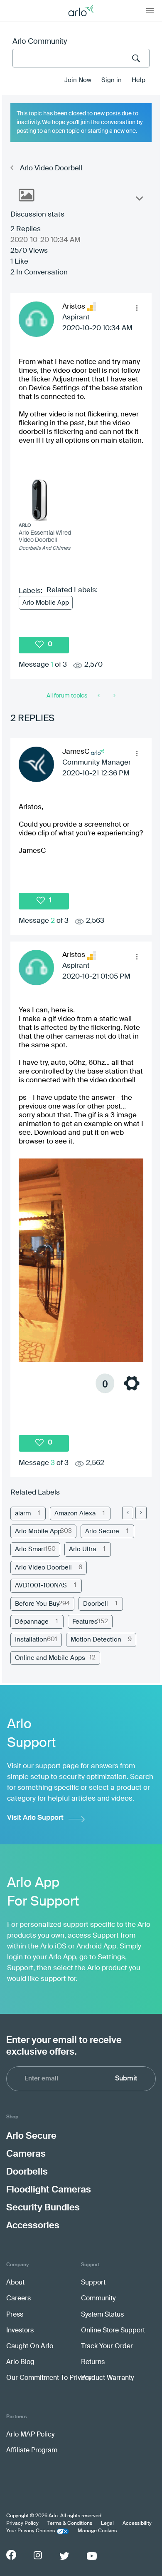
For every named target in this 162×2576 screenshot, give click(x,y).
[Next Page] (141, 1513)
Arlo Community (40, 42)
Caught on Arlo (30, 2347)
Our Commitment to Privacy (49, 2378)
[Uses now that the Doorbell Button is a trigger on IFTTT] (99, 696)
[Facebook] (11, 2555)
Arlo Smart (30, 1549)
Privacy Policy (22, 2524)
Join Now (78, 80)
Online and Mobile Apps (50, 1658)
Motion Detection (96, 1640)
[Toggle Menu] (150, 10)
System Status (102, 2315)
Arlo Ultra (82, 1549)
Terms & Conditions (70, 2524)
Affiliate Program (32, 2451)
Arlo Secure (102, 1531)
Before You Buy (37, 1604)
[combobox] (81, 58)
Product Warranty (107, 2378)
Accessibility (137, 2524)
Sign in (112, 80)
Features (85, 1622)
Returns (93, 2362)
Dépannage (32, 1622)
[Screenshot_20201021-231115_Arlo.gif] (81, 1278)
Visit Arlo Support (35, 1818)
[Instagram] (38, 2555)
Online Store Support (113, 2331)
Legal (107, 2524)
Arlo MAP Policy (30, 2435)
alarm (23, 1513)
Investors (20, 2331)
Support (93, 2283)
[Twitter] (64, 2556)
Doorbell (96, 1604)
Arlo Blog (20, 2362)
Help (139, 80)
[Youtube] (92, 2556)
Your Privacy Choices (31, 2531)
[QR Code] (114, 696)
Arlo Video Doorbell (51, 168)
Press (15, 2315)
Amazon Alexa (75, 1513)
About (15, 2283)
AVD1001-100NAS (41, 1586)
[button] (137, 308)
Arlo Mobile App (46, 603)
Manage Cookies (97, 2531)
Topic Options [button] (139, 200)
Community (98, 2299)
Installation (31, 1640)
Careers (18, 2299)
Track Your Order (107, 2347)
